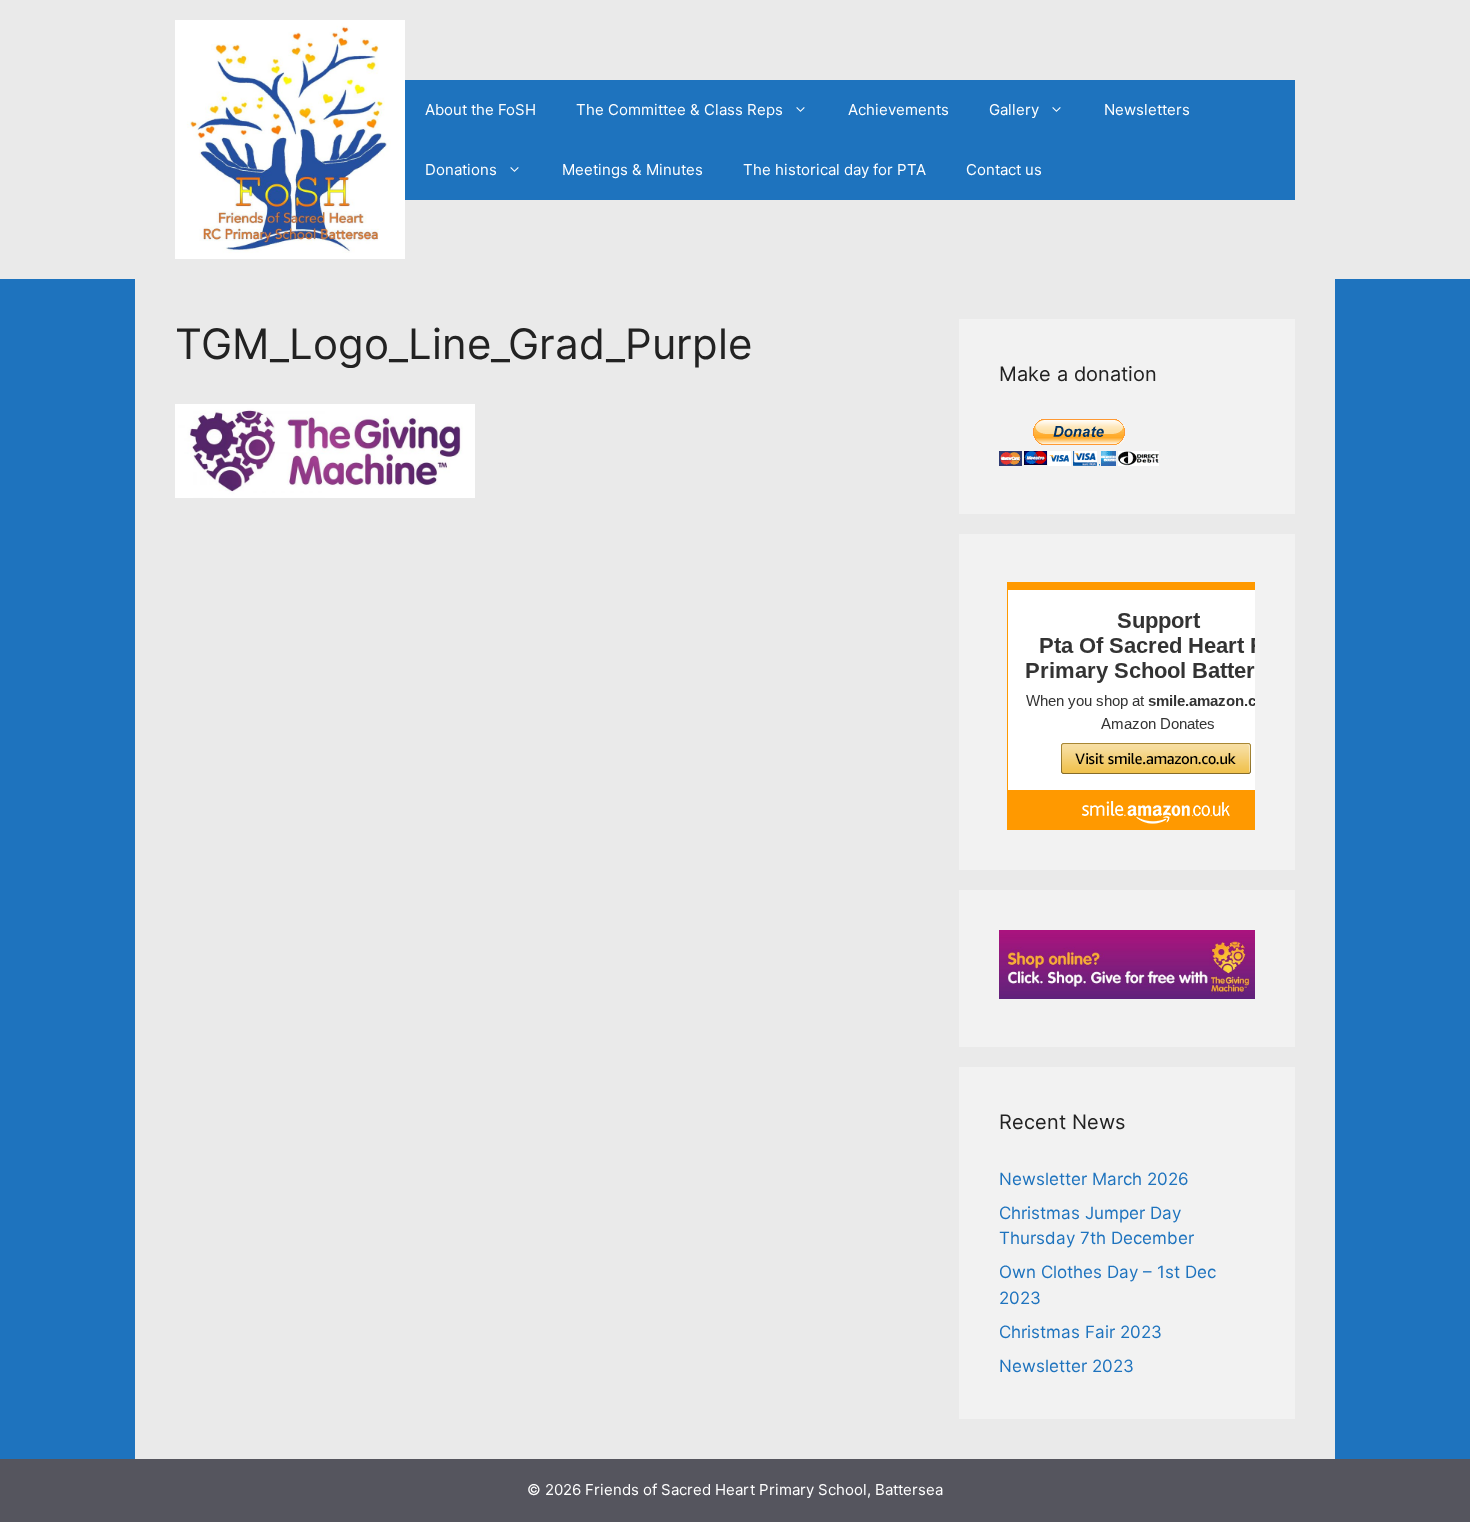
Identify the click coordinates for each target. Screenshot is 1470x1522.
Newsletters (1147, 109)
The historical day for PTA (834, 169)
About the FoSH (480, 109)
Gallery (1014, 109)
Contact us (1004, 169)
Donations (461, 169)
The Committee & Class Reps (679, 109)
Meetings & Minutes (632, 169)
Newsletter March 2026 (1094, 1179)
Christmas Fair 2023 (1080, 1332)
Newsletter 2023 (1066, 1366)
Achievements (898, 109)
